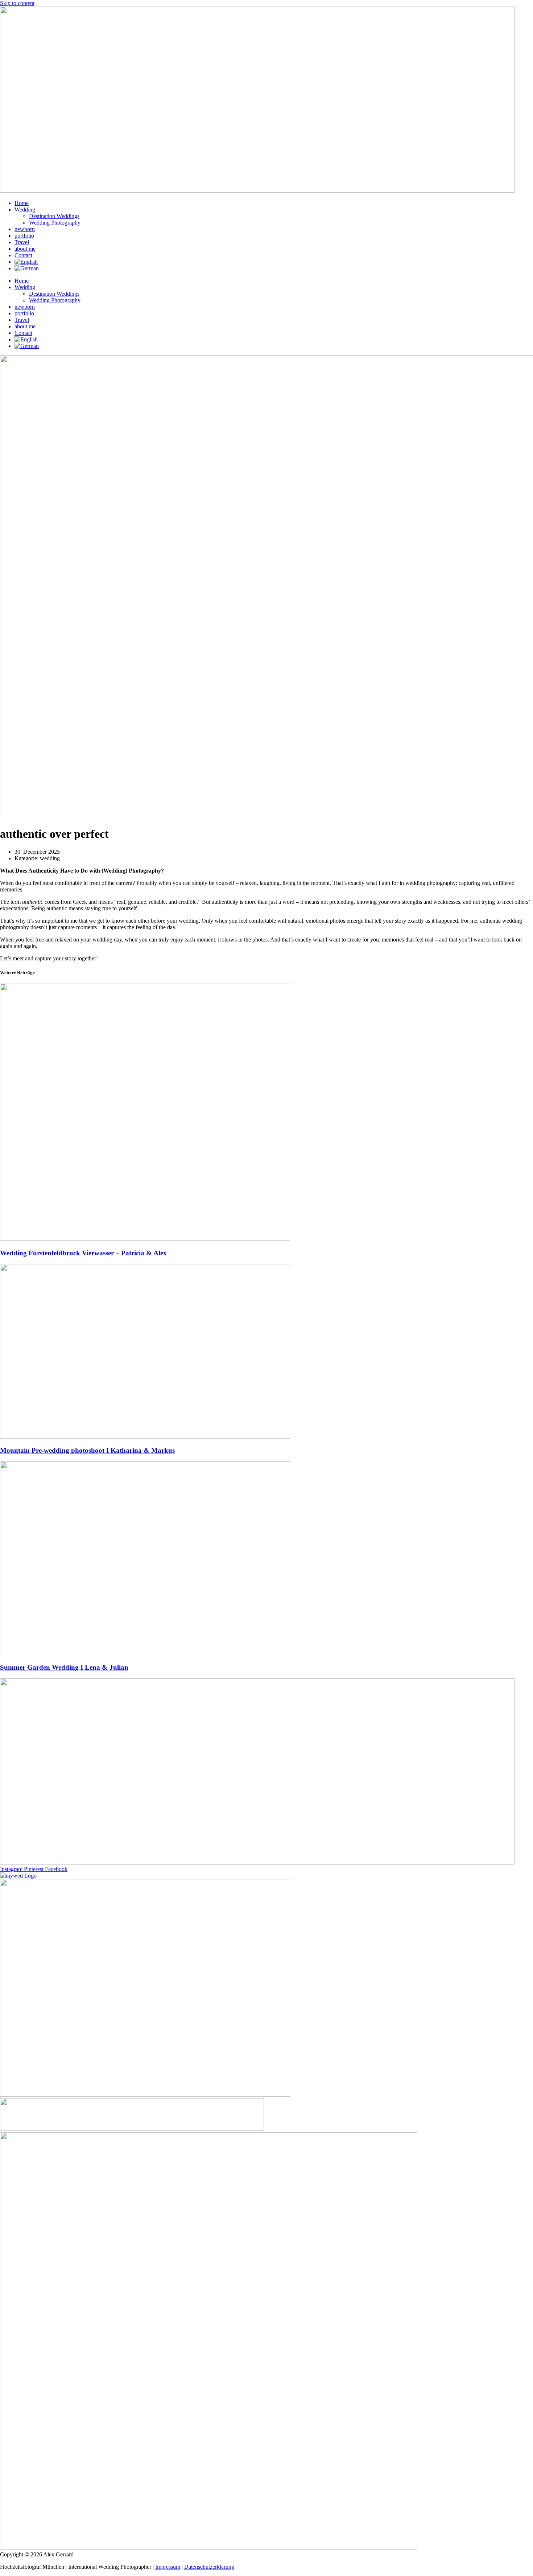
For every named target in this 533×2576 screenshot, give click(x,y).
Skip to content (17, 3)
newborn (25, 229)
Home (22, 203)
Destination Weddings (54, 216)
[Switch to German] (27, 268)
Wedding (25, 210)
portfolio (24, 236)
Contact (23, 255)
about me (25, 249)
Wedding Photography (55, 223)
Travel (22, 242)
